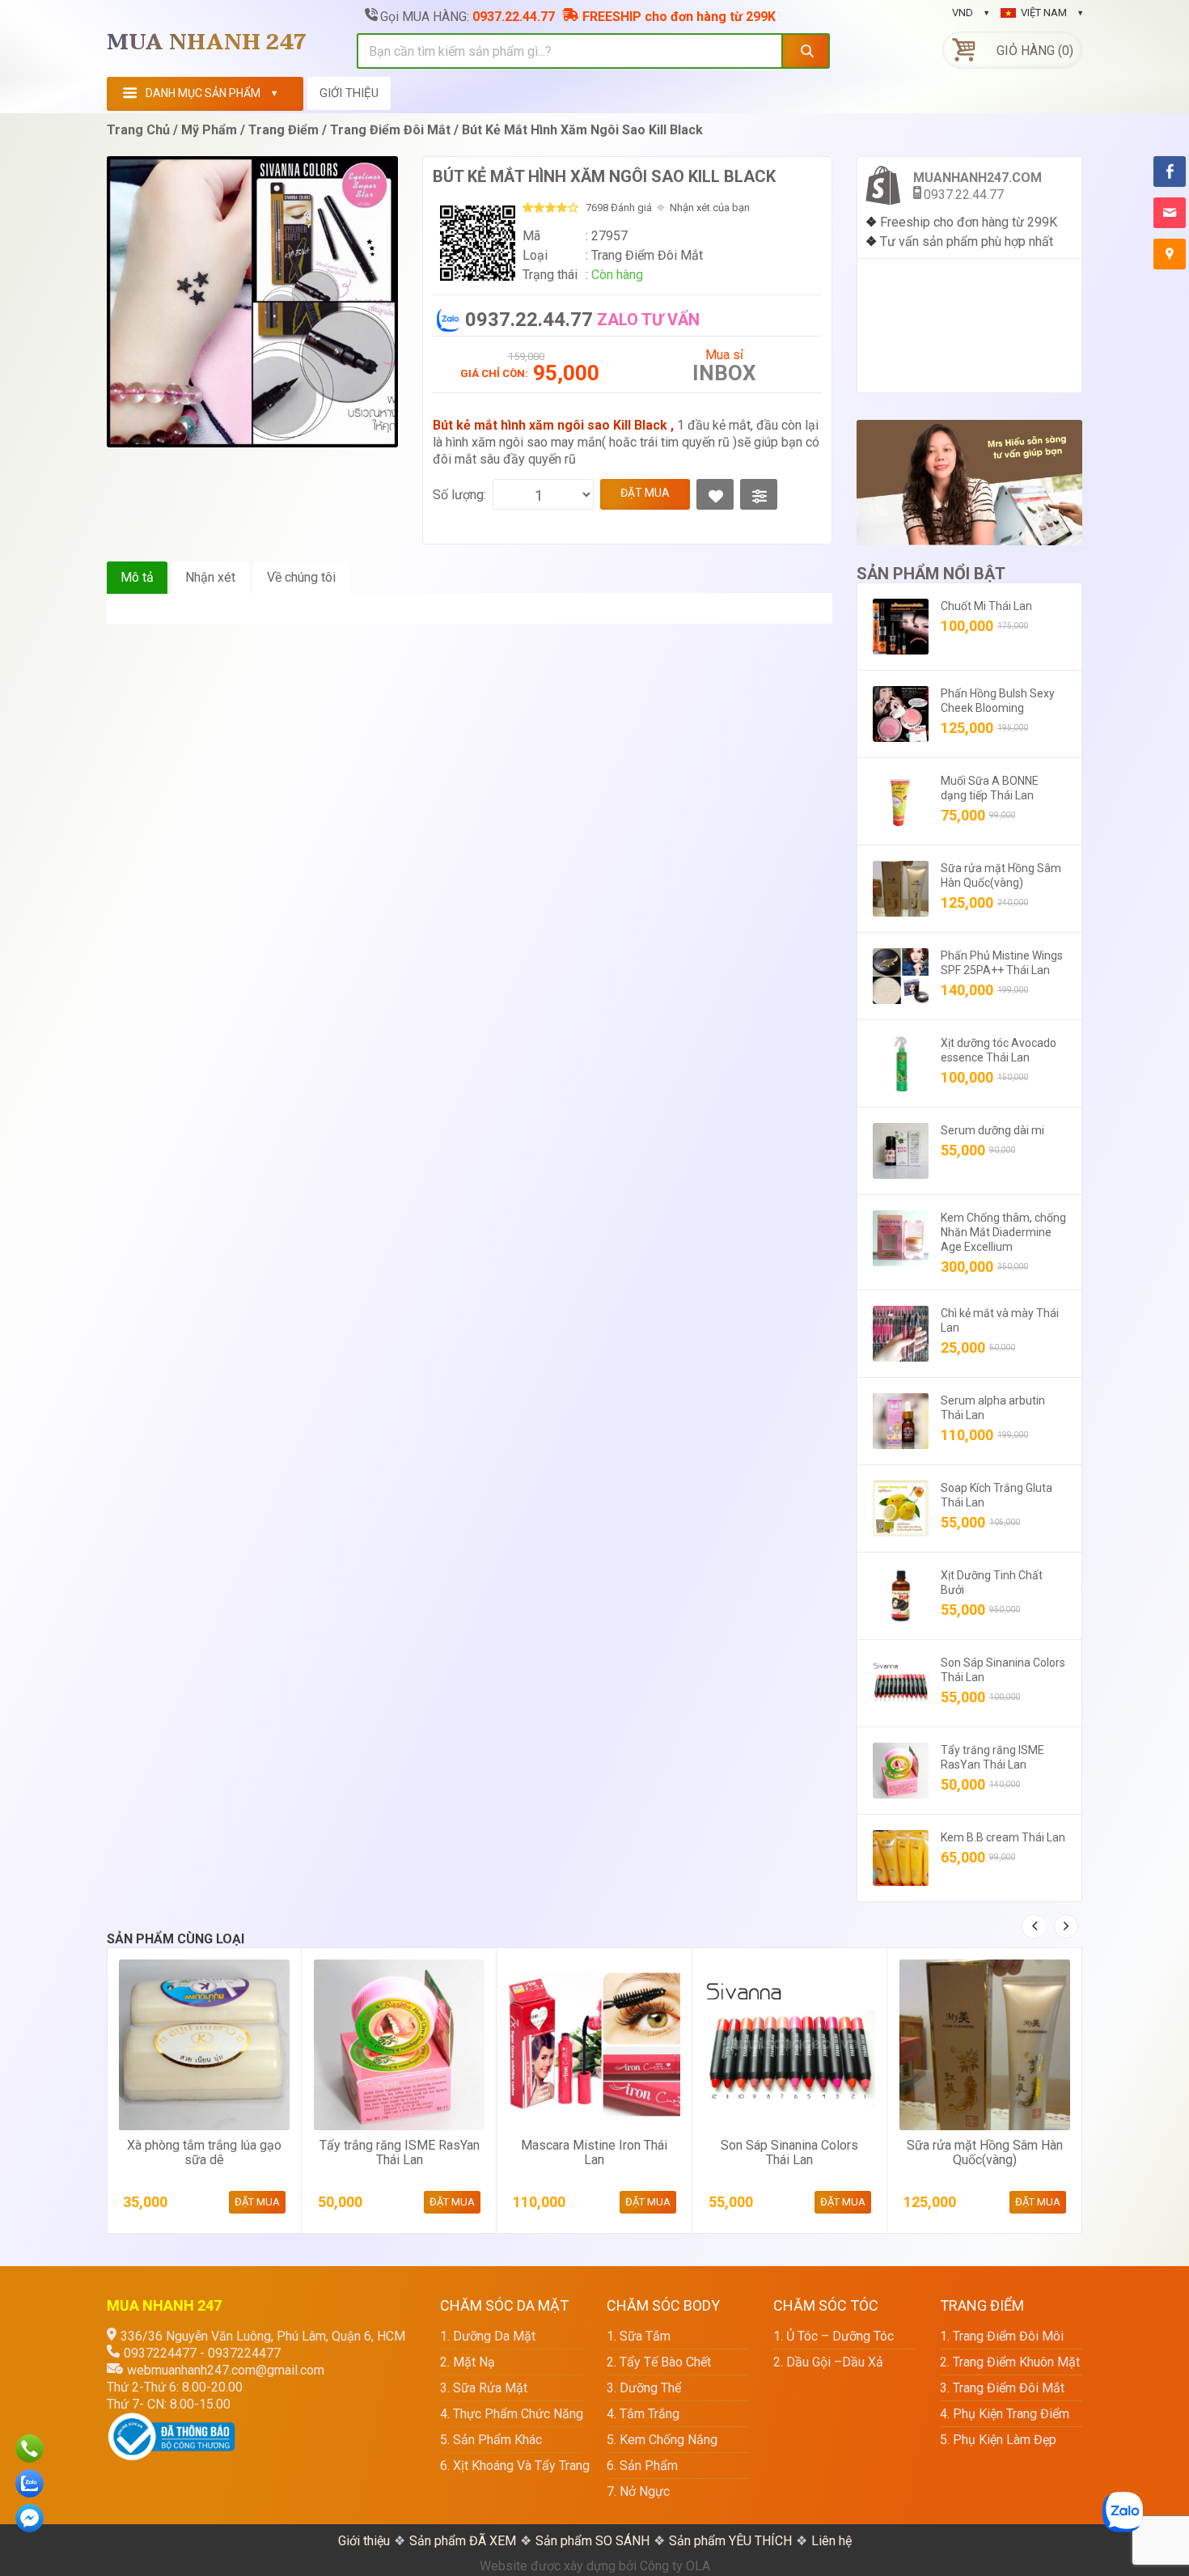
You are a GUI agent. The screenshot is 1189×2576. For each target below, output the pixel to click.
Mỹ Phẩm (209, 130)
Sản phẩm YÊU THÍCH (730, 2541)
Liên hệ (831, 2541)
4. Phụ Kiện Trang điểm (1005, 2414)
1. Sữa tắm (639, 2336)
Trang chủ (138, 130)
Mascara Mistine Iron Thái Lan (594, 2152)
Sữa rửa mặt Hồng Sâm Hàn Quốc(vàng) (985, 2152)
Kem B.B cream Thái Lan (1003, 1837)
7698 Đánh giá (619, 208)
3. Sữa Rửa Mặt (484, 2388)
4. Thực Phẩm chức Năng (511, 2414)
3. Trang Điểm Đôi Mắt (1002, 2388)
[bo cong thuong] (171, 2421)
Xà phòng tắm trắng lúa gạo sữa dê (204, 2152)
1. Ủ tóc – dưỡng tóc (834, 2336)
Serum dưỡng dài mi (992, 1130)
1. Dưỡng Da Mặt (488, 2336)
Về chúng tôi (301, 577)
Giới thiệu (364, 2541)
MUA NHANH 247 (207, 43)
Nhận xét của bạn (710, 208)
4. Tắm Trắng (643, 2414)
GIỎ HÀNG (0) (1035, 51)
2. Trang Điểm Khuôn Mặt (1010, 2362)
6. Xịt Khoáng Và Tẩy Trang (511, 2466)
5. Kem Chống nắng (662, 2440)
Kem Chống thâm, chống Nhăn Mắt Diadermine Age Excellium (1003, 1232)
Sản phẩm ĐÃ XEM (463, 2541)
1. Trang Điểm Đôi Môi (1002, 2336)
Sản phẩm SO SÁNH (592, 2541)
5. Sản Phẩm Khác (491, 2440)
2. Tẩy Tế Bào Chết (659, 2362)
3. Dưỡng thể (644, 2388)
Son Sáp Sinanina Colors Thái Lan (789, 2152)
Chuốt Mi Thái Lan (986, 606)
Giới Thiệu (349, 93)
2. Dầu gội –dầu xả (828, 2362)
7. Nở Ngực (638, 2491)
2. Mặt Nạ (468, 2362)
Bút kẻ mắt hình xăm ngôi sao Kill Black (582, 130)
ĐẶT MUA (645, 493)
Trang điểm (283, 130)
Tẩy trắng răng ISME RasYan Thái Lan (400, 2152)
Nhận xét (210, 577)
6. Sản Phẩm (642, 2466)
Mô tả (137, 577)
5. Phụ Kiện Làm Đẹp (998, 2440)
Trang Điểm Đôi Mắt (390, 130)
